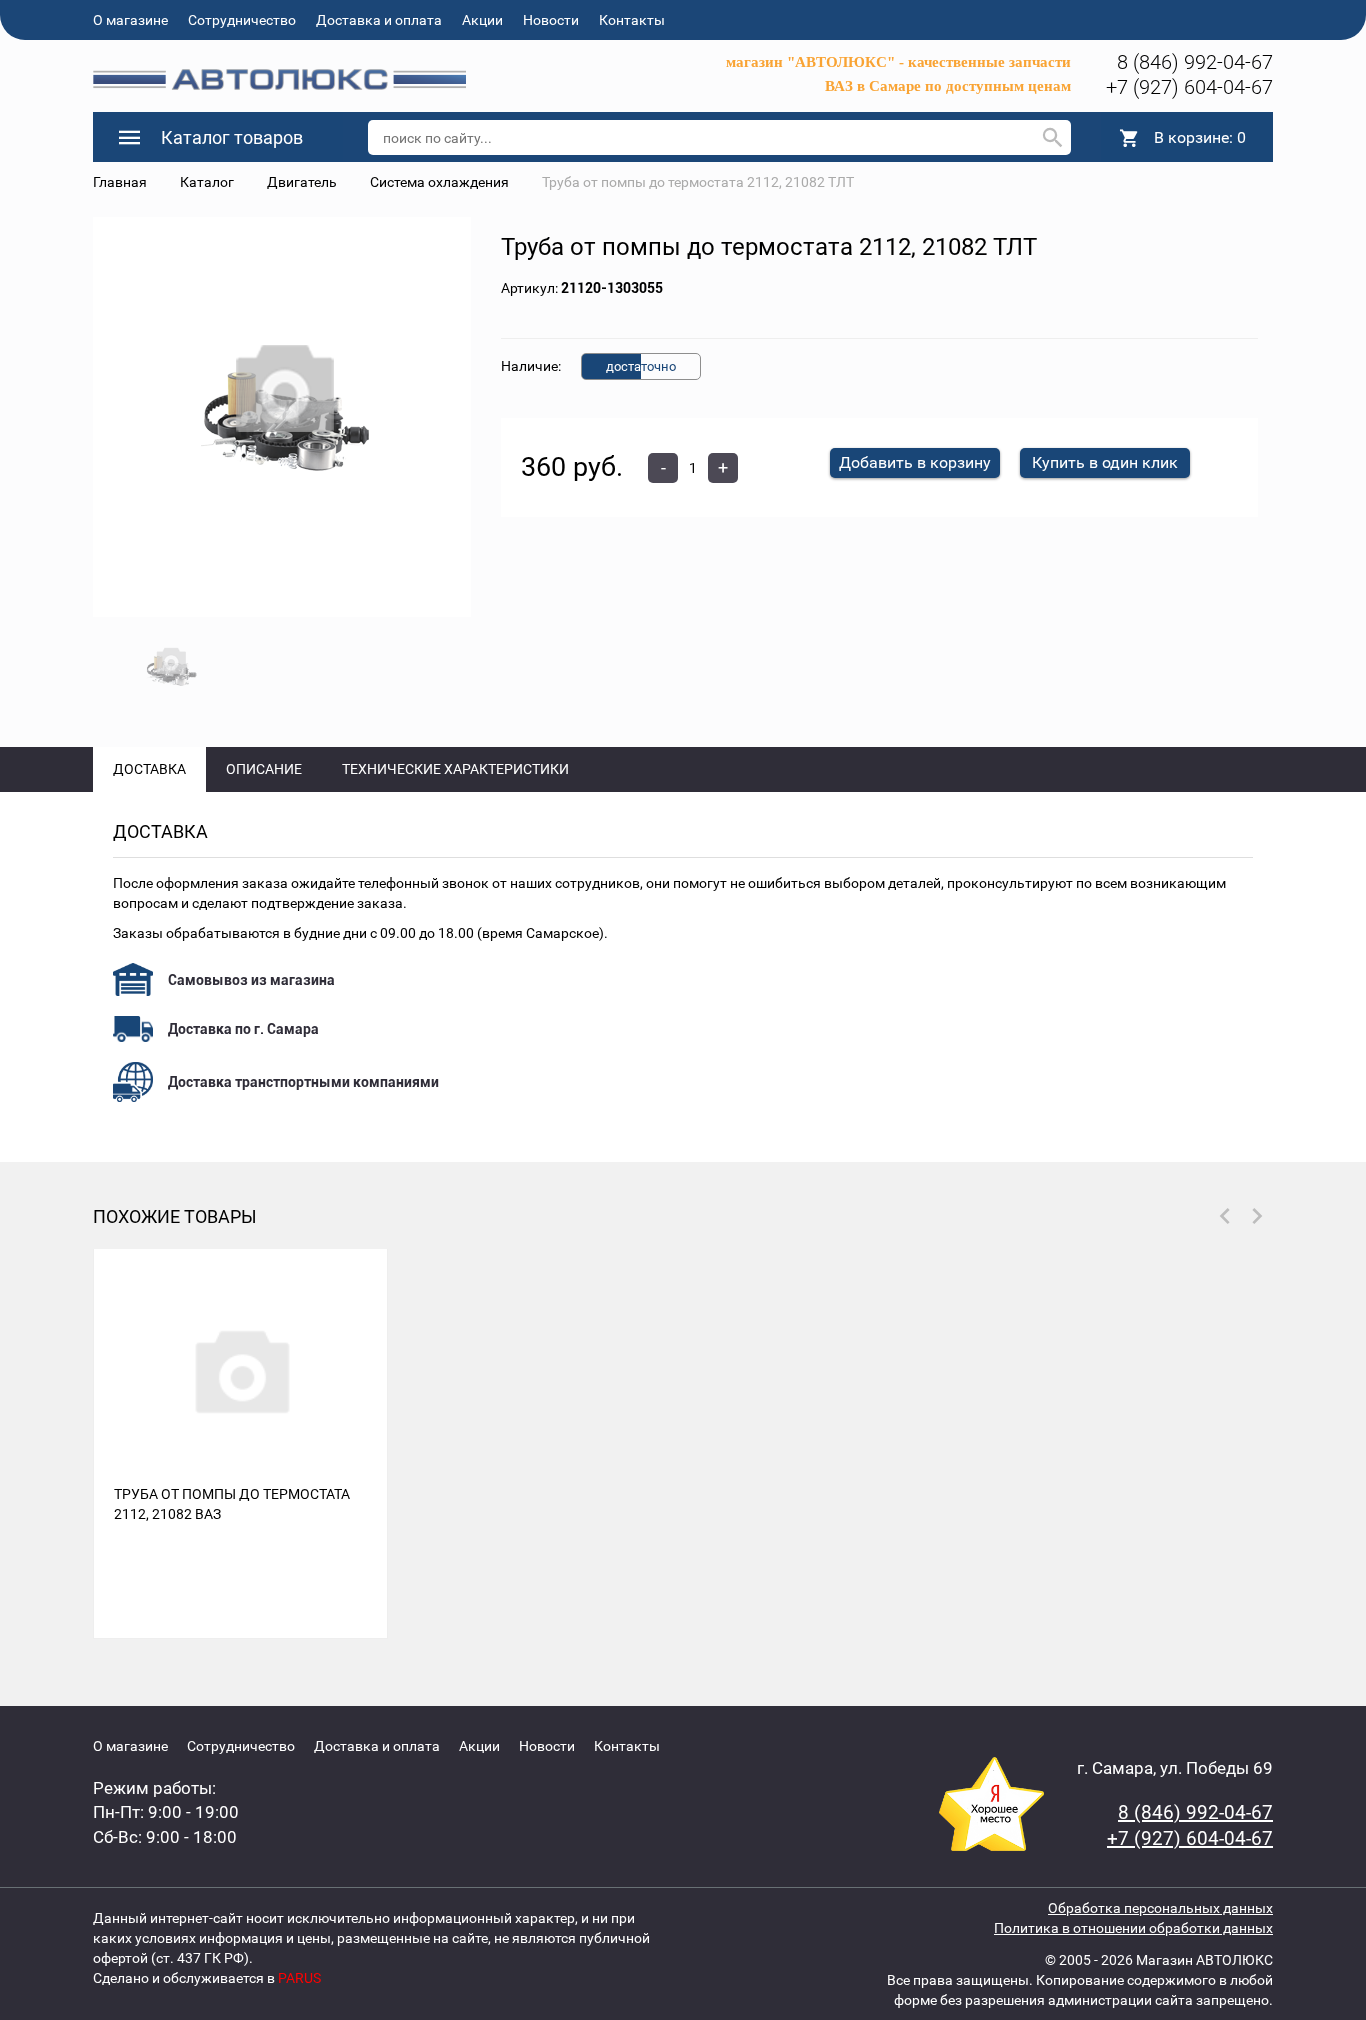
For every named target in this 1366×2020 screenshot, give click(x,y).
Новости (551, 20)
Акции (482, 20)
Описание (264, 769)
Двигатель (302, 182)
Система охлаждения (439, 182)
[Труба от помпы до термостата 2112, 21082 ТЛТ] (282, 417)
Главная (120, 182)
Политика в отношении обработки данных (1133, 1928)
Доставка (149, 769)
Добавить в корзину (915, 462)
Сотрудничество (242, 20)
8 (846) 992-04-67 (1195, 62)
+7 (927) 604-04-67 (1189, 87)
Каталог (207, 182)
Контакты (632, 20)
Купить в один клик (1105, 462)
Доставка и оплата (379, 20)
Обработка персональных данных (1160, 1908)
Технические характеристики (455, 769)
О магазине (130, 20)
